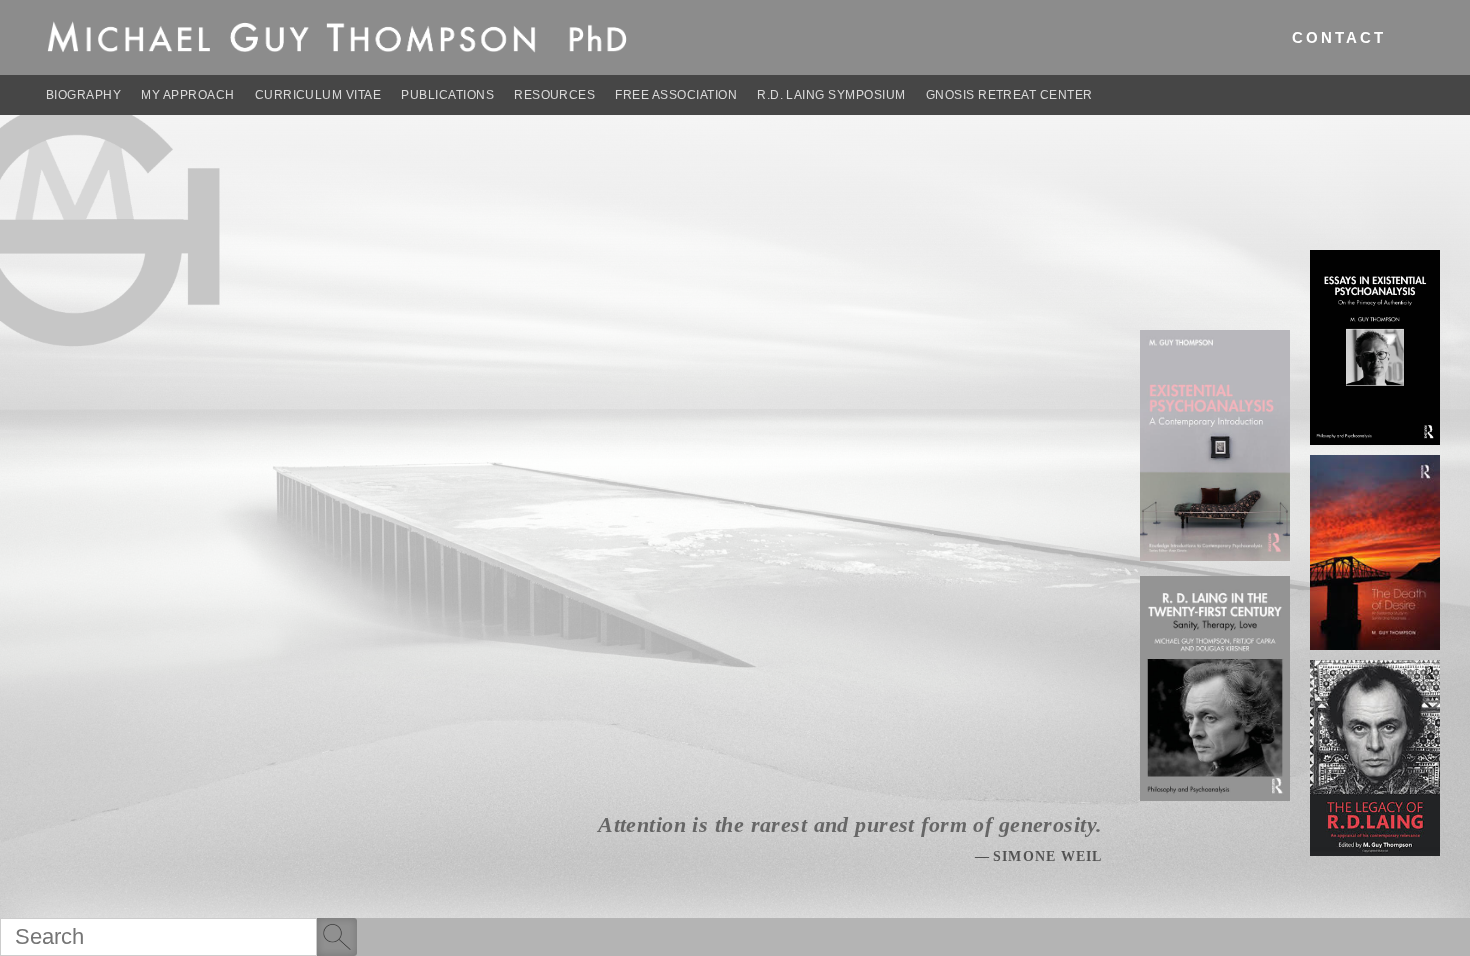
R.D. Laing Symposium (831, 95)
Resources (554, 95)
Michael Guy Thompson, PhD (338, 29)
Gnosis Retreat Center (1009, 95)
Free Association (676, 95)
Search (337, 940)
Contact (1339, 37)
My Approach (187, 95)
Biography (83, 95)
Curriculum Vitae (318, 95)
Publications (447, 95)
